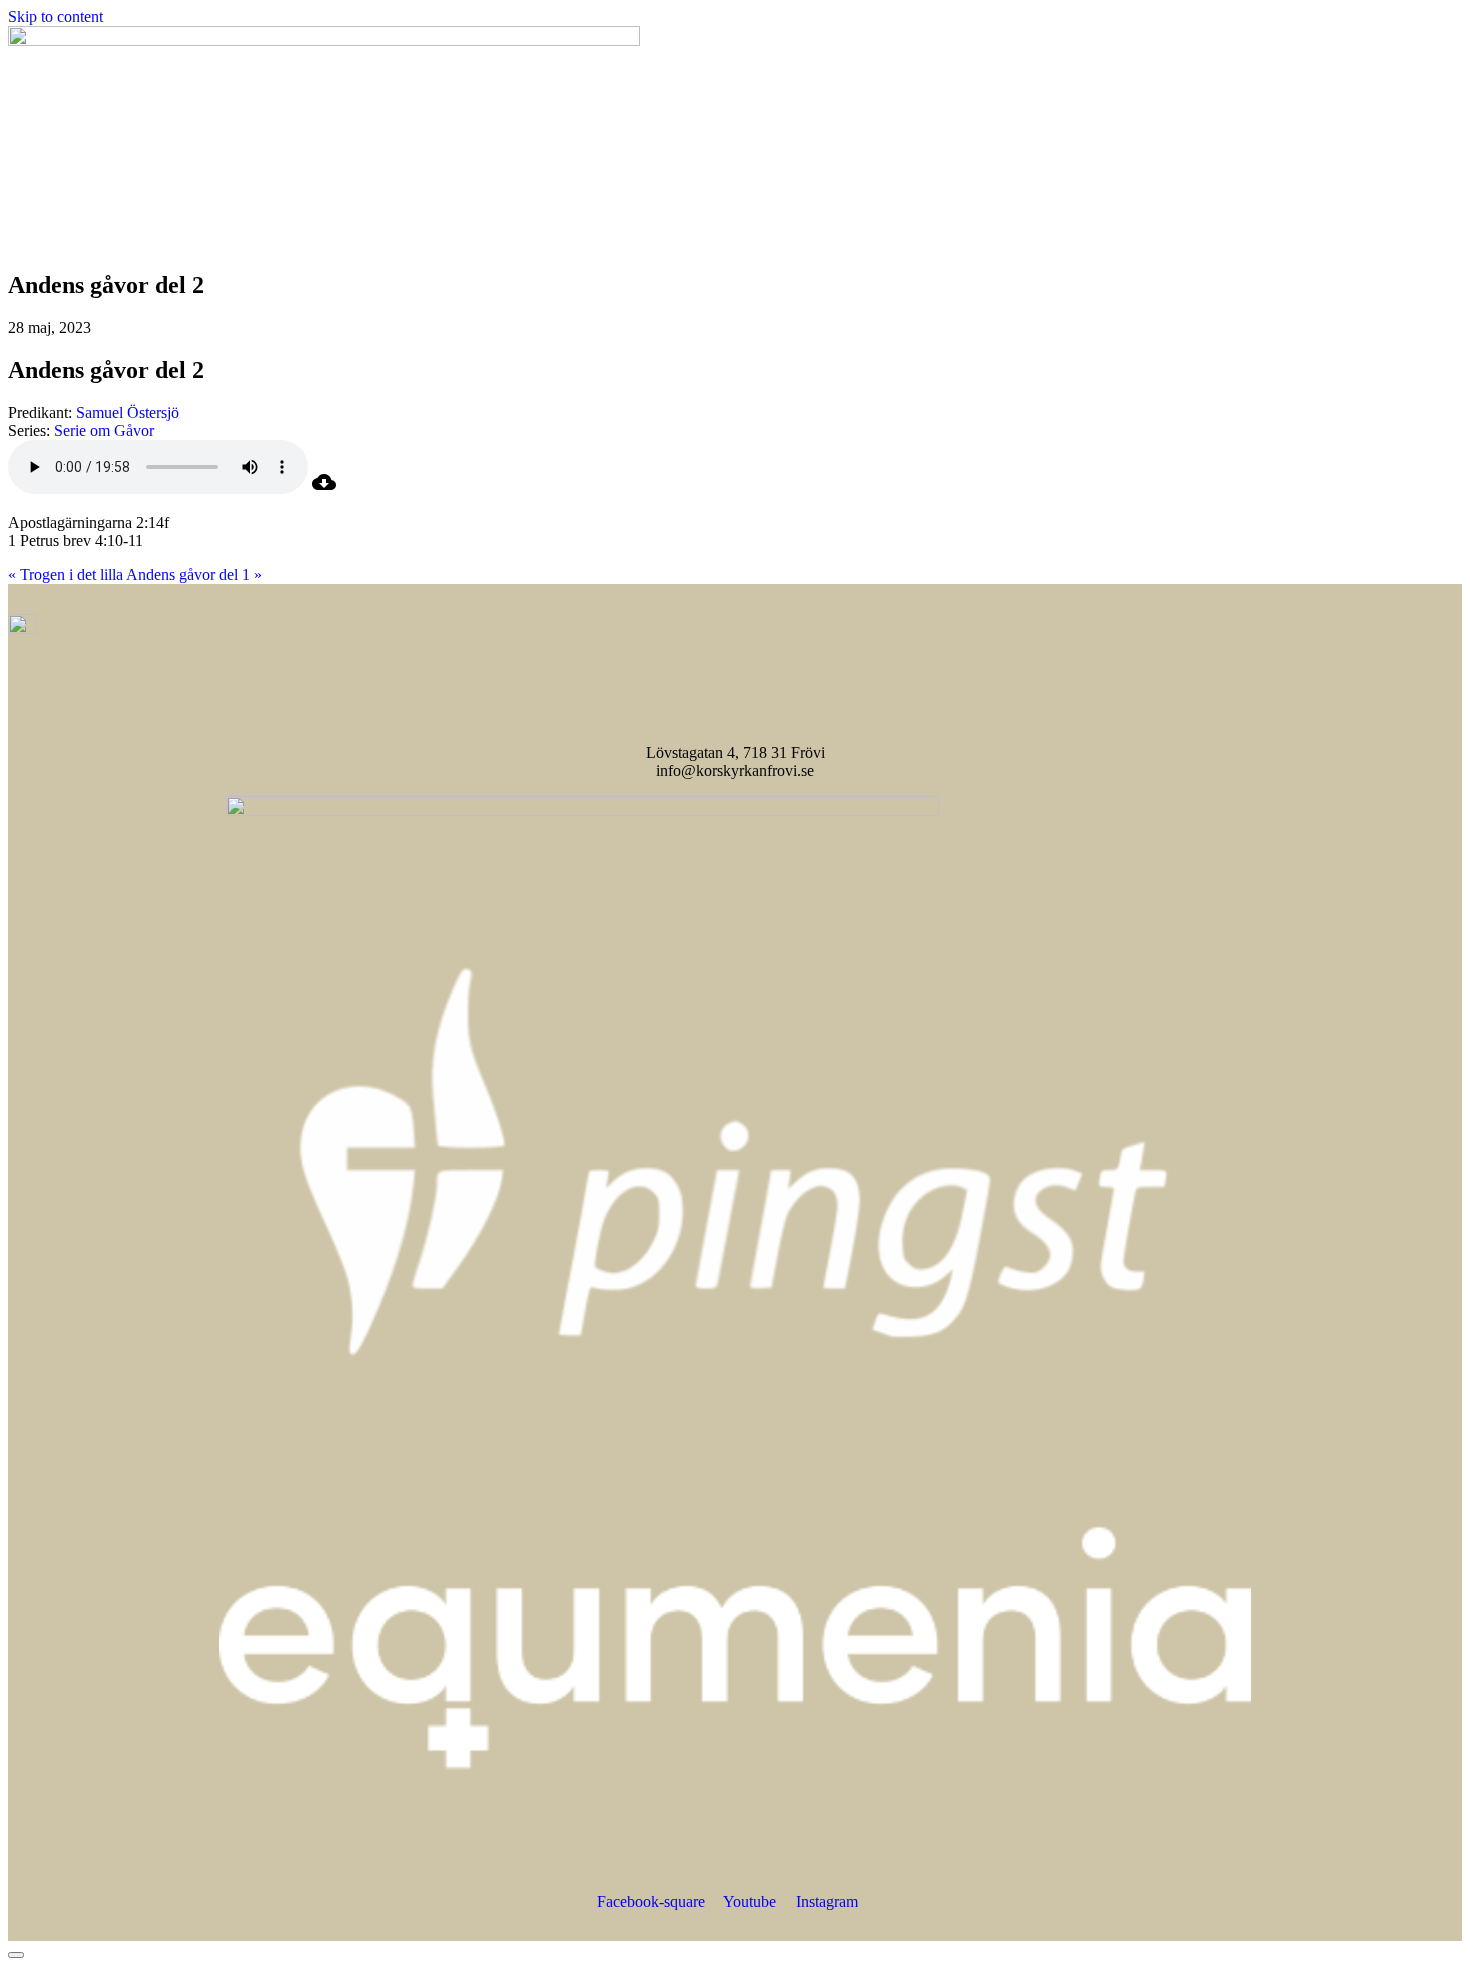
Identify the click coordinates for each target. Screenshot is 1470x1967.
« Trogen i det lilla (65, 574)
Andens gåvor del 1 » (194, 574)
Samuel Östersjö (127, 412)
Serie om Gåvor (104, 430)
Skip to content (55, 16)
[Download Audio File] (324, 488)
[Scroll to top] (16, 1955)
